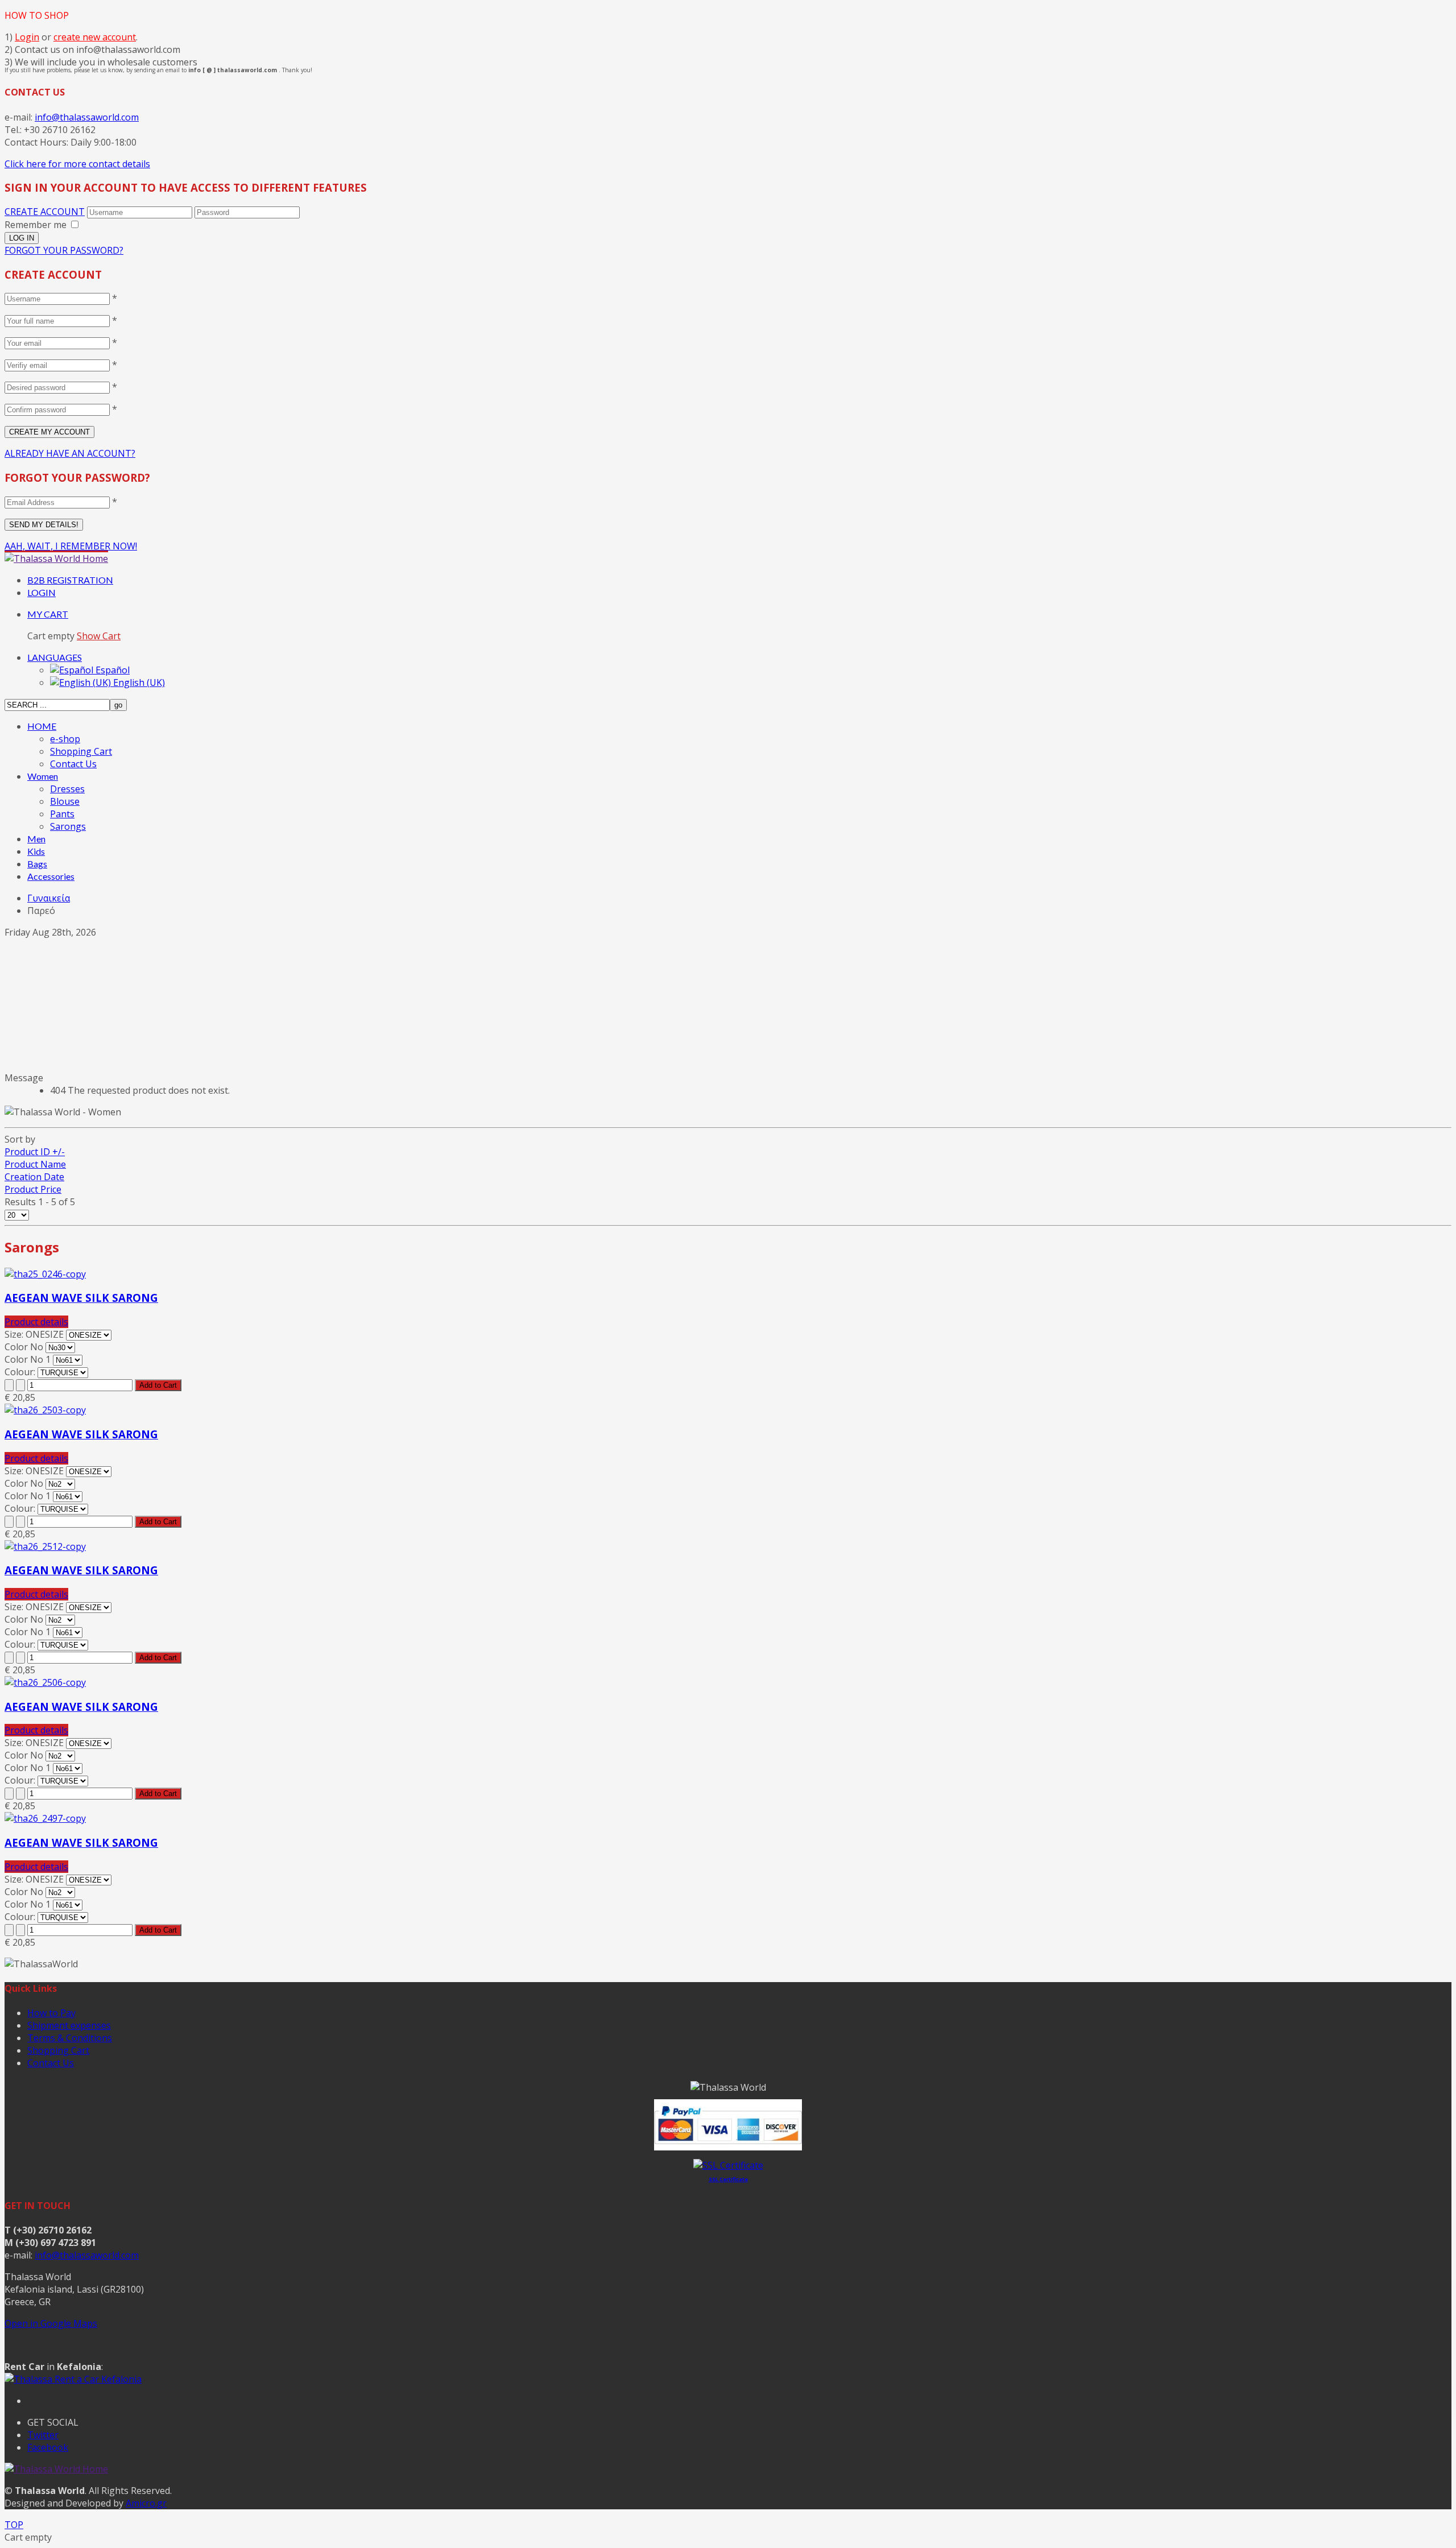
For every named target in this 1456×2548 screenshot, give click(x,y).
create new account (95, 37)
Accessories (51, 876)
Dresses (67, 789)
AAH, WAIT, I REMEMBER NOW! (71, 546)
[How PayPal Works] (728, 2147)
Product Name (35, 1164)
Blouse (65, 801)
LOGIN (42, 592)
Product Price (33, 1189)
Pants (62, 814)
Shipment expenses (69, 2025)
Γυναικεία (49, 898)
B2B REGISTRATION (70, 580)
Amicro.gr (146, 2503)
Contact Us (73, 764)
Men (36, 839)
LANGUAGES (55, 657)
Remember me (36, 225)
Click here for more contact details (77, 164)
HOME (42, 726)
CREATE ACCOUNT (45, 212)
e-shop (65, 739)
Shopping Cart (81, 751)
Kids (36, 851)
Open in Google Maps (51, 2323)
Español (111, 670)
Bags (37, 864)
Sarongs (68, 826)
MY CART (48, 614)
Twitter (43, 2435)
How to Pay (51, 2013)
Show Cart (99, 636)
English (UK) (138, 682)
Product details (36, 1322)
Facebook (48, 2447)
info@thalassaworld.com (87, 117)
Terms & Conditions (70, 2038)
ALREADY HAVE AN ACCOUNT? (70, 453)
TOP (14, 2525)
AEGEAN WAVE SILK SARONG (81, 1298)
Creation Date (34, 1177)
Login (27, 37)
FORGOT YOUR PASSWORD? (64, 250)
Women (43, 776)
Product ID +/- (35, 1152)
